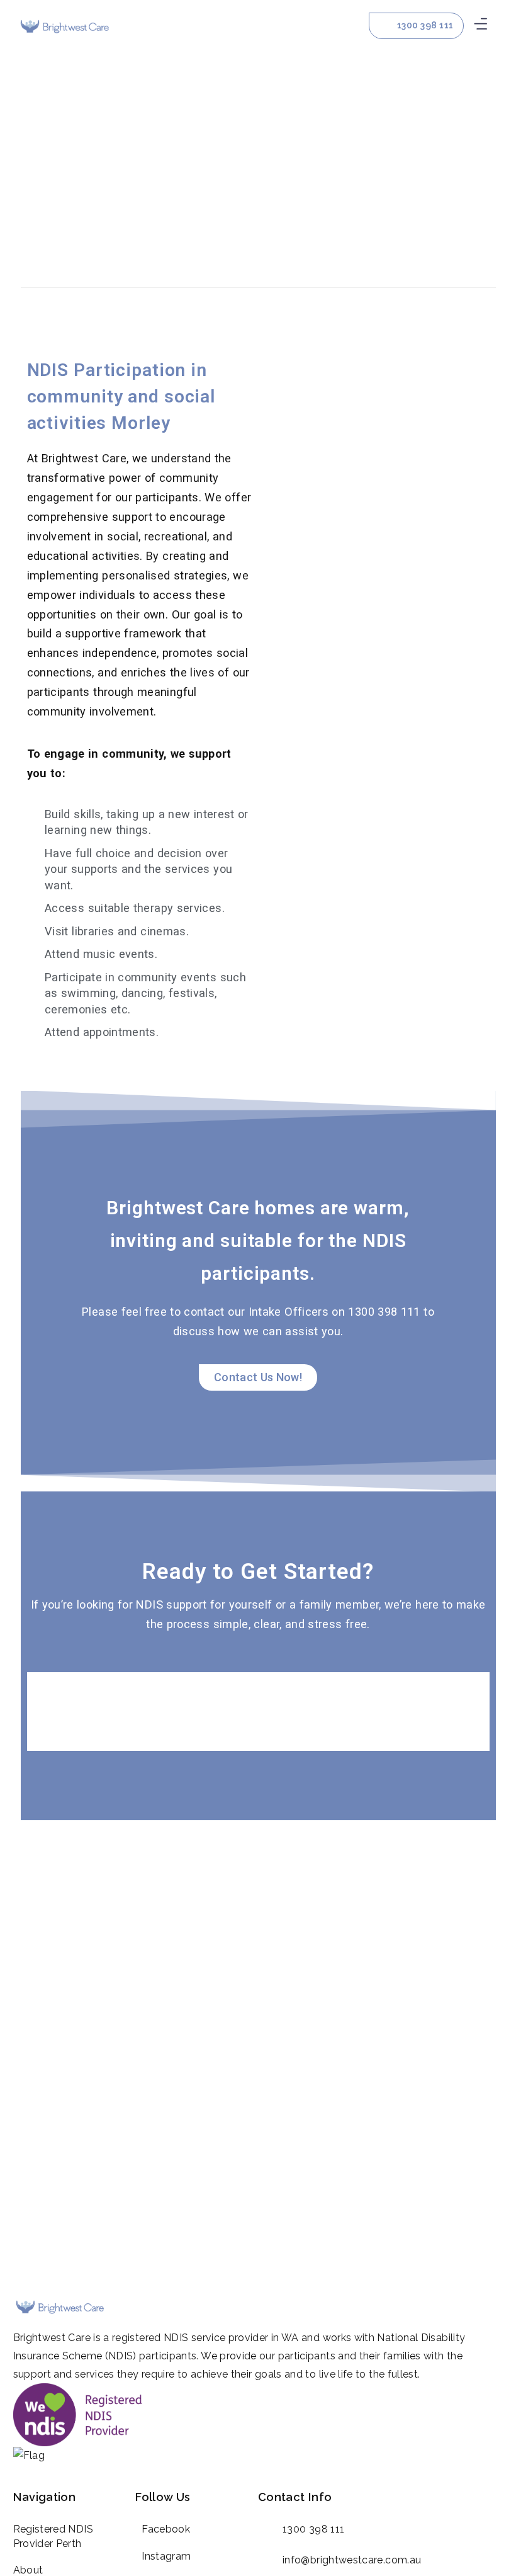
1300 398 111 (313, 2529)
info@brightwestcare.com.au (352, 2560)
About (28, 2570)
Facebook (166, 2529)
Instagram (166, 2556)
